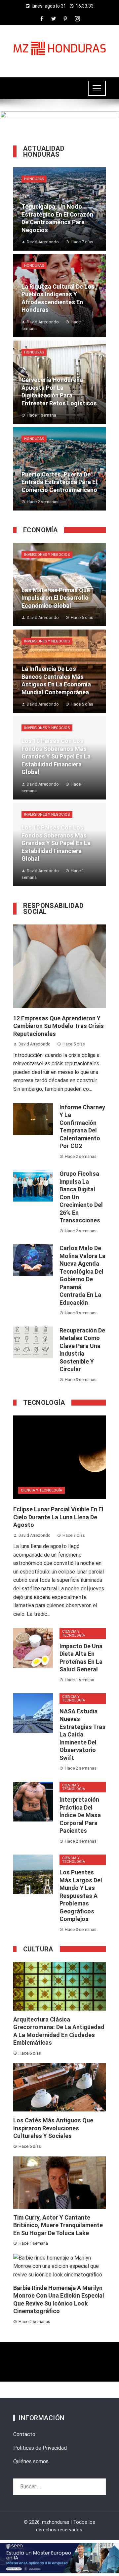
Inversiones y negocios (47, 555)
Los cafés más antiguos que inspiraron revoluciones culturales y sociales (53, 2128)
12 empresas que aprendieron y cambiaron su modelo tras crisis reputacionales (59, 1026)
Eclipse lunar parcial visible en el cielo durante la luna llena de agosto (58, 1517)
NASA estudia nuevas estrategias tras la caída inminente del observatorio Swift (82, 1735)
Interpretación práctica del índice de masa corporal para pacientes (80, 1815)
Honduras (34, 179)
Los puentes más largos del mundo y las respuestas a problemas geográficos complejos (81, 1896)
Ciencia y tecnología (41, 1490)
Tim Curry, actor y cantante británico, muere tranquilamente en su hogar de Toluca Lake (58, 2225)
